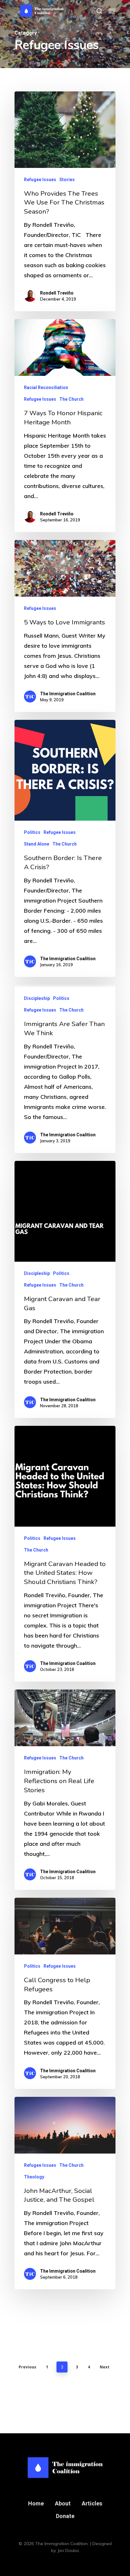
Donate (65, 2516)
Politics (32, 832)
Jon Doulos (68, 2550)
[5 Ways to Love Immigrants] (65, 626)
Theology (34, 2177)
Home (36, 2503)
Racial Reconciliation (46, 387)
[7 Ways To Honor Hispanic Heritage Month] (65, 426)
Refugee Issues (40, 180)
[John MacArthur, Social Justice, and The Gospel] (65, 2193)
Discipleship (37, 998)
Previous (27, 2367)
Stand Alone (37, 844)
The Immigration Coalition (68, 694)
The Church (71, 399)
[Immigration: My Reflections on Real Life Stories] (65, 1790)
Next (105, 2367)
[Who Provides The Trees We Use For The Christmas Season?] (65, 201)
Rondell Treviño (57, 293)
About (63, 2503)
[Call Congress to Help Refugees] (65, 1993)
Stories (67, 180)
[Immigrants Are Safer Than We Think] (65, 1069)
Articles (92, 2503)
